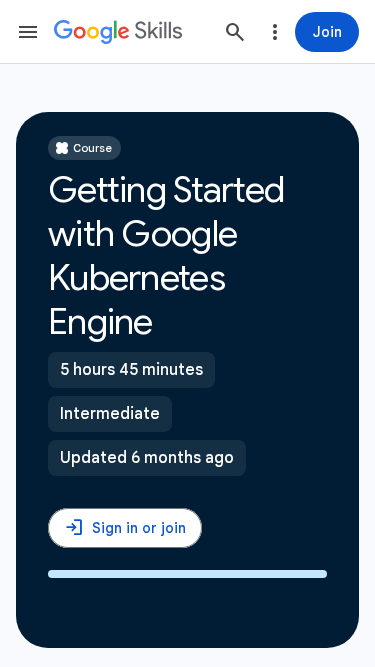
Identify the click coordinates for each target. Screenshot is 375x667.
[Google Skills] (118, 32)
